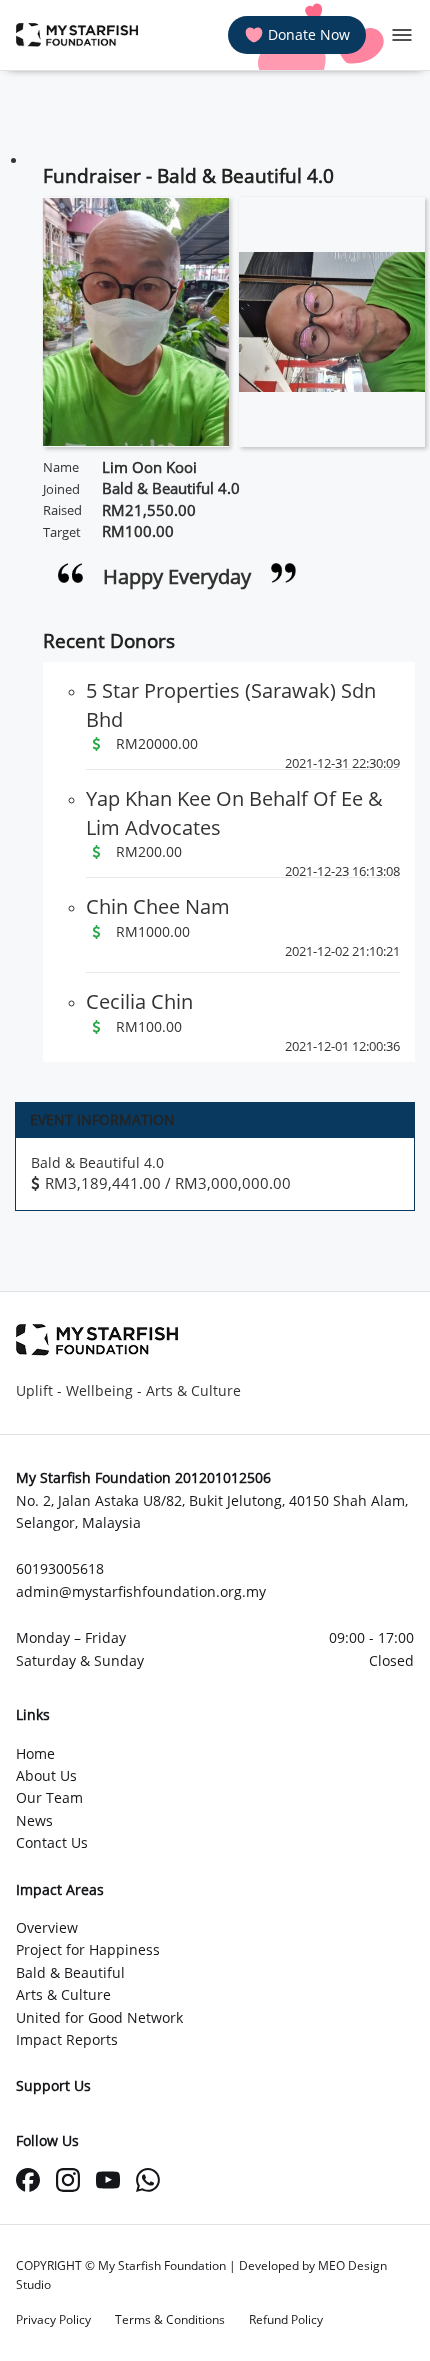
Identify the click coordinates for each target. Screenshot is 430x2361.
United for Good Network (99, 2017)
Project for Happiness (88, 1949)
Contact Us (52, 1842)
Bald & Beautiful (70, 1972)
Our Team (49, 1797)
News (34, 1820)
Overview (47, 1927)
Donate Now (309, 34)
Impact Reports (67, 2039)
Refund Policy (286, 2319)
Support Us (53, 2085)
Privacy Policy (53, 2319)
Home (35, 1753)
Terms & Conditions (170, 2319)
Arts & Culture (63, 1994)
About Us (46, 1775)
